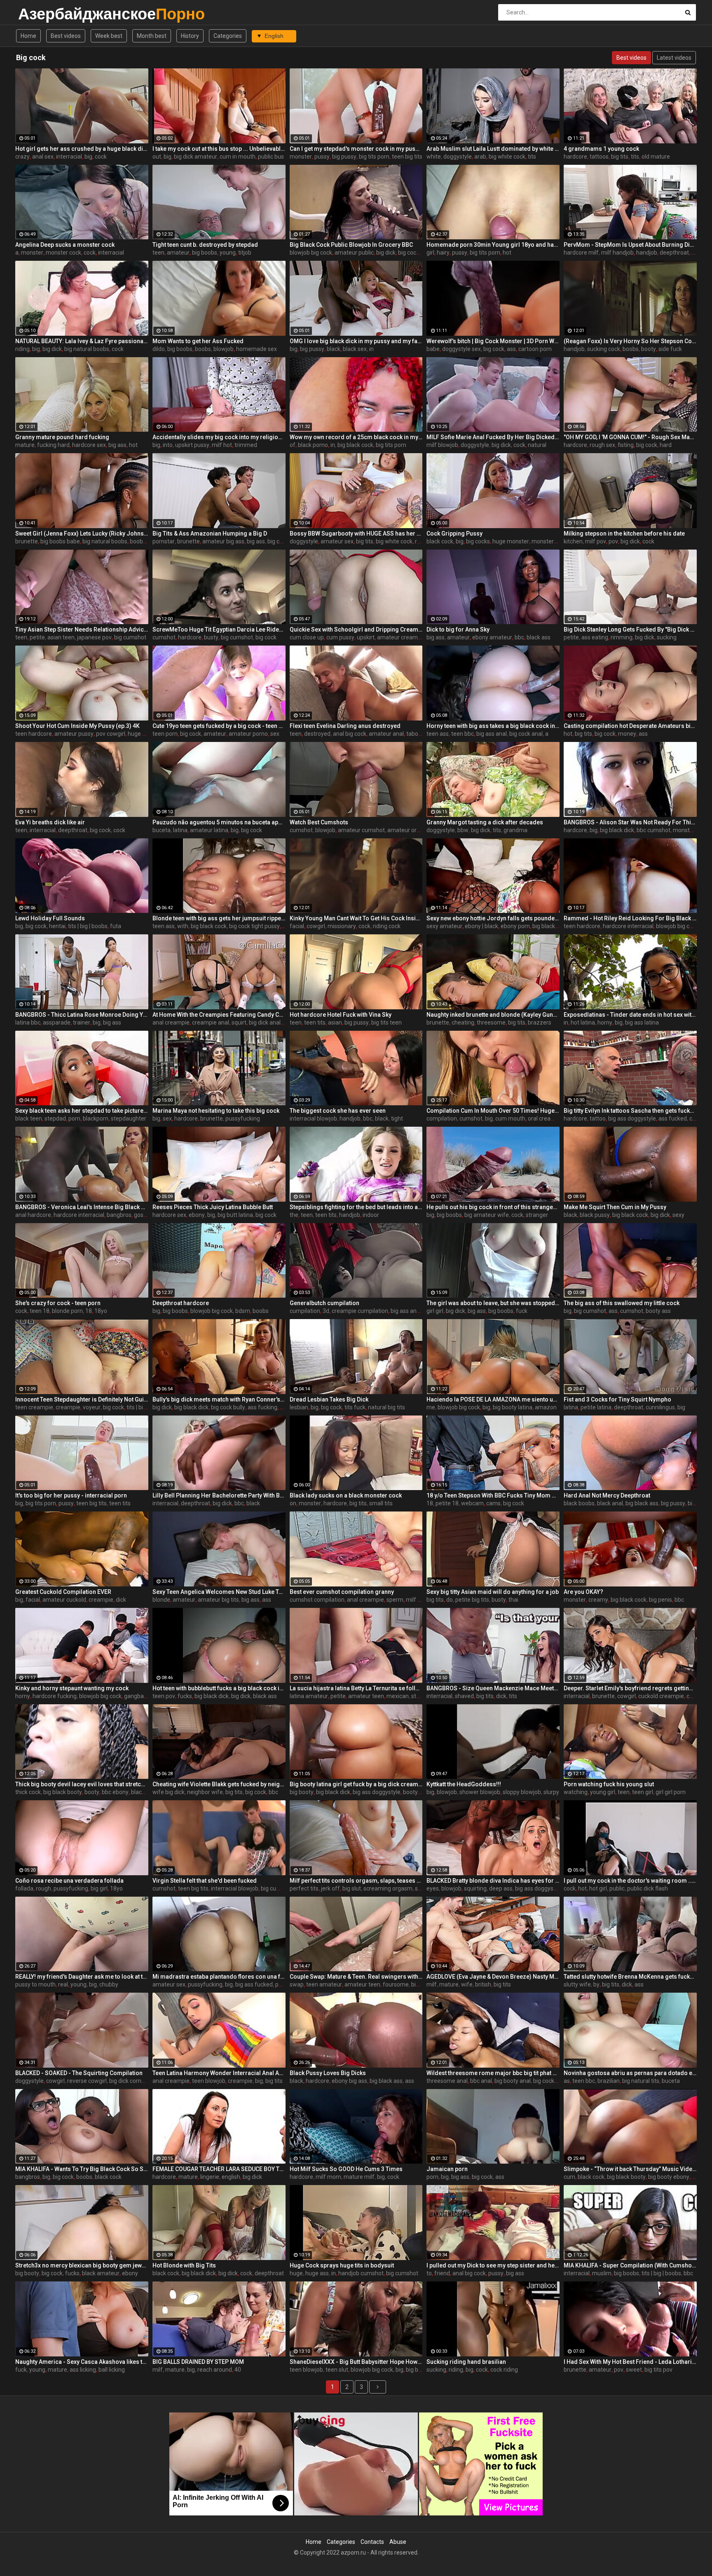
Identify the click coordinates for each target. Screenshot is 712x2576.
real (63, 1984)
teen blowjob (209, 2081)
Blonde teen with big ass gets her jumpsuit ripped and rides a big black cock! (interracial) (219, 918)
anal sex (43, 157)
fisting (626, 445)
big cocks (478, 541)
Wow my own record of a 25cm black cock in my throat (356, 437)
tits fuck (355, 1407)
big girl (99, 1888)
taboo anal (420, 734)
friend (442, 2273)
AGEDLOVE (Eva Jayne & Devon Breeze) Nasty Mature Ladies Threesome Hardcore (493, 1977)
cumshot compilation (317, 1600)
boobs (203, 349)
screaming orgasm (388, 1888)
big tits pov (658, 2370)
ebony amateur (492, 637)
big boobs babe (60, 541)
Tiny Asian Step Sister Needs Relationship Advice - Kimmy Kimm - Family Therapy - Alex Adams (82, 629)
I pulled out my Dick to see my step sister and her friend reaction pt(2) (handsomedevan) (493, 2265)
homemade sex (256, 349)
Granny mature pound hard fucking (62, 437)
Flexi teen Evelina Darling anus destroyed (345, 726)
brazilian (609, 2081)
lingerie (210, 2177)
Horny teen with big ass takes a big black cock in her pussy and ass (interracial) (493, 726)
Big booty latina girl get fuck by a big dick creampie (356, 1784)
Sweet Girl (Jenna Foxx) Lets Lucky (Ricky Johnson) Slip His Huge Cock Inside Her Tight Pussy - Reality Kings (82, 533)
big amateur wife (487, 1215)
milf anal (417, 1600)
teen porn (165, 734)
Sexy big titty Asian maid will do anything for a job (493, 1592)
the (294, 1215)
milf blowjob (442, 445)
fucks (185, 1696)
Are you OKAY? (583, 1592)
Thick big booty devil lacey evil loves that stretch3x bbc (82, 1784)
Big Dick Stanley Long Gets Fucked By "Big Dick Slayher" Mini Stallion (630, 629)
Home (28, 36)
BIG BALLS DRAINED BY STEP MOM (198, 2362)
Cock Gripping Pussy (454, 533)
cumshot (164, 637)
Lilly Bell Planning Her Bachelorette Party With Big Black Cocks (219, 1495)
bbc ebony (115, 1792)
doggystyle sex (461, 349)
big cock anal (526, 734)
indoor (371, 1215)
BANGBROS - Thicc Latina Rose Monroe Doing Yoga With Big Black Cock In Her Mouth (82, 1015)
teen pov (164, 1696)
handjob (647, 253)
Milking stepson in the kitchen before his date (624, 533)
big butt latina (235, 1215)
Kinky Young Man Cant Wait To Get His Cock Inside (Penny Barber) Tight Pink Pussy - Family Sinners (356, 918)
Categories (228, 36)
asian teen (61, 637)
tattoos (599, 157)
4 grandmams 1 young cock (601, 149)
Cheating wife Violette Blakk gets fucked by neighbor (219, 1784)
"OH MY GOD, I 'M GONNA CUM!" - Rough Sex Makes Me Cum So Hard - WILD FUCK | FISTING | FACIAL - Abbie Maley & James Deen (630, 437)
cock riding (504, 2370)
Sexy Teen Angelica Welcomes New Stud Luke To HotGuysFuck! (219, 1592)
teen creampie (34, 1407)
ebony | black (481, 926)
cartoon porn (535, 349)
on (293, 1503)
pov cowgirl (111, 734)
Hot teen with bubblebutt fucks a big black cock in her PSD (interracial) (219, 1688)
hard (666, 445)
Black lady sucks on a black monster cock (346, 1495)
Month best (152, 36)
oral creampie (546, 1118)
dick (121, 1600)
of (293, 445)
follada (24, 1888)
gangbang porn (144, 1696)
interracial (69, 157)
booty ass (658, 1311)
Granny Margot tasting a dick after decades (485, 822)
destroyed (317, 734)
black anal (610, 1503)
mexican (398, 1696)
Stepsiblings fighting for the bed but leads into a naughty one (356, 1207)
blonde (161, 1600)
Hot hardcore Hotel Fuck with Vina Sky (341, 1015)
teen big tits (407, 157)
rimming (622, 637)
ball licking (112, 2370)
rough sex (602, 445)
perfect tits (304, 1888)
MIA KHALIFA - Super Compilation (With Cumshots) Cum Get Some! (630, 2265)
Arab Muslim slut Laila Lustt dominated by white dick (493, 149)
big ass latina (642, 1022)
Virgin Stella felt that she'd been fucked (205, 1881)
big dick (386, 253)
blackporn (96, 1118)
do (450, 1600)
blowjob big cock (311, 253)
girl (430, 253)
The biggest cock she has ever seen (338, 1111)
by (596, 1984)
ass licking (83, 2370)
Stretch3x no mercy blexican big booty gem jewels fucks (82, 2265)
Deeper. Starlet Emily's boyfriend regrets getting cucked (630, 1688)
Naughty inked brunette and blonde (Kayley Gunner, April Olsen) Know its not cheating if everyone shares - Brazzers (493, 1015)
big (88, 157)
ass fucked (673, 1118)
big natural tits (641, 2081)
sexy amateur (444, 926)
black (334, 349)
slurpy (551, 1792)
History (190, 36)
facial (297, 926)
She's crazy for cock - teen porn (58, 1303)
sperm (395, 1600)
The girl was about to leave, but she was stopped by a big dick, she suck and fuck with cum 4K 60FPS (493, 1303)
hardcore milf (581, 253)
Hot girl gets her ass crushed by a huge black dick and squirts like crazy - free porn (82, 149)
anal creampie (171, 1022)
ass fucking (262, 1407)
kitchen (573, 541)
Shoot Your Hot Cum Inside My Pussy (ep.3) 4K (77, 726)
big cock (409, 253)
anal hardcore (33, 1215)
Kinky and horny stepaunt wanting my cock (72, 1688)
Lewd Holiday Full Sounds (50, 918)
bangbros (119, 1215)
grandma (515, 830)
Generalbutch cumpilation (324, 1303)
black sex (355, 349)
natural (537, 445)
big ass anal (492, 734)
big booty (302, 1792)
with (183, 926)
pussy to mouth (35, 1984)
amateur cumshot (361, 830)
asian (335, 1022)
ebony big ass (349, 2081)
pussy (322, 157)
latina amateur (309, 1696)
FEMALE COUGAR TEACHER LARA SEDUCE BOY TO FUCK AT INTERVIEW (219, 2169)
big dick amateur (196, 157)
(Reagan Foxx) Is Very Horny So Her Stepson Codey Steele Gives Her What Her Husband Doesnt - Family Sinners (630, 341)
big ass (117, 445)
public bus (271, 157)
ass (511, 349)
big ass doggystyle (632, 1118)
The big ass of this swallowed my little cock (622, 1303)
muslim (602, 2273)
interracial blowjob (313, 1118)
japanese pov (94, 637)
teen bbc (463, 734)
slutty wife (577, 1984)
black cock (440, 541)
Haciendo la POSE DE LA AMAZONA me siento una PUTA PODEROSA (493, 1399)
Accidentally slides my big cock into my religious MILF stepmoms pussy (219, 437)
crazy (22, 157)
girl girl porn (671, 1792)
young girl (603, 1792)
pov (613, 541)
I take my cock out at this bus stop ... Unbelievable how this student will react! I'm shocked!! (219, 149)
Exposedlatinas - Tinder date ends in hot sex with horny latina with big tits (630, 1015)
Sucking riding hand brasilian (466, 2362)
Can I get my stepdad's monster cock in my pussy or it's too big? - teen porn (356, 149)
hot (507, 253)
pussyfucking (243, 1118)
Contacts (372, 2542)
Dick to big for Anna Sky (458, 629)
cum (569, 2177)
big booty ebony (669, 2177)
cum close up (307, 637)
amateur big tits (218, 1600)
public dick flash (648, 1888)
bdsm (243, 1311)
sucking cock (604, 349)
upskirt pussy (192, 445)
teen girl (643, 1792)
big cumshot (130, 637)
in (371, 349)
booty (649, 349)
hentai (57, 926)
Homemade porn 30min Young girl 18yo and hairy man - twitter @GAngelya (493, 245)
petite (37, 637)
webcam (472, 1503)
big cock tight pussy (254, 926)
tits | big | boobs (88, 926)
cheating (463, 1022)
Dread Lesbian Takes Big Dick (329, 1399)
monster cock (63, 253)
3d (326, 1311)
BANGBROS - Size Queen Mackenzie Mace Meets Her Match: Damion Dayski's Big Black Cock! (493, 1688)
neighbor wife (205, 1792)
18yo (101, 1311)
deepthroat (674, 253)
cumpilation (305, 1311)
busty (211, 637)
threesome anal (447, 2081)
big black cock (355, 445)
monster (301, 157)
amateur (178, 253)
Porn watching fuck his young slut (609, 1784)
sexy (678, 1215)
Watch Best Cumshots (319, 822)
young (228, 253)
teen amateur (324, 1984)
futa (116, 926)
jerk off (330, 1888)
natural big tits (386, 1407)
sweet (634, 2370)
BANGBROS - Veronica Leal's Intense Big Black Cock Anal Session (82, 1207)
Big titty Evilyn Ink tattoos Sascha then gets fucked (630, 1111)
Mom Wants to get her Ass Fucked (198, 341)
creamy (598, 1600)
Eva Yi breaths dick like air (50, 822)
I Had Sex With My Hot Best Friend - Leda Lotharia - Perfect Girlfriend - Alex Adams (630, 2362)
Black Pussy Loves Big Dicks (328, 2073)
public (617, 1888)
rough (43, 1888)
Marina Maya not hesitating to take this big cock (216, 1111)
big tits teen (386, 1022)
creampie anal (211, 1022)
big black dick (617, 830)
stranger (537, 1215)
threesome (491, 1022)
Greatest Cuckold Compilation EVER (63, 1592)
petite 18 (447, 1503)
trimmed (246, 445)
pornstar (164, 541)
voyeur (92, 1407)
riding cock (387, 926)
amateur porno (248, 734)
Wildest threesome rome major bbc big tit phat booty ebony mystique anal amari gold (493, 2073)
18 (89, 1311)
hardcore (575, 157)
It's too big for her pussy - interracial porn (71, 1495)
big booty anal (513, 2081)
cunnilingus (660, 1407)
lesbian (299, 1407)
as (567, 2081)
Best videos (66, 36)
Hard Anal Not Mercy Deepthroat (607, 1495)
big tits (620, 157)
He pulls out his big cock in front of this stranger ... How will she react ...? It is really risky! (493, 1207)
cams (493, 1503)
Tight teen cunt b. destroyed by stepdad (205, 245)
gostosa (144, 1215)
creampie (68, 1407)
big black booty (63, 1792)
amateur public (354, 253)
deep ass (501, 1888)
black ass (539, 637)
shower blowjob (480, 1792)
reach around (215, 2370)
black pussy (595, 1215)
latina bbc (28, 1022)
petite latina (596, 1407)
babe (433, 349)
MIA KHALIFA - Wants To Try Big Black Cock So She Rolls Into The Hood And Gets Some (82, 2169)
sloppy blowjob (522, 1792)
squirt (239, 1022)
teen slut (337, 2370)
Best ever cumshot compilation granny (342, 1592)
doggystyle (458, 157)
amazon (546, 1407)
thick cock (28, 1792)
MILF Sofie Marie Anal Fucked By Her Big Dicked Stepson (493, 437)
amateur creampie (401, 637)
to (429, 2273)
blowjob (224, 349)
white (434, 157)
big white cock (507, 157)
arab (480, 157)
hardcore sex (89, 445)
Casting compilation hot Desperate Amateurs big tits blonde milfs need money (630, 726)
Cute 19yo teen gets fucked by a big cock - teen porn (219, 726)
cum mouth (510, 1118)
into (168, 445)
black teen (29, 1118)
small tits (381, 1503)
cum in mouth (238, 157)
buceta (162, 830)
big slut (352, 1888)
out (157, 157)
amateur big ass (223, 541)
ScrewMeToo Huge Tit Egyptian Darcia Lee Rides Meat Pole (219, 629)
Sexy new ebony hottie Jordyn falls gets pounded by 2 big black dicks (493, 918)
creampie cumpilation (360, 1311)
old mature (656, 157)
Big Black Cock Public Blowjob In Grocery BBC (351, 245)
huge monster (511, 541)
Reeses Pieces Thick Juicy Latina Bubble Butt (213, 1207)
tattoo (598, 1118)
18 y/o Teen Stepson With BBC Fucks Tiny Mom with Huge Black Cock (493, 1495)
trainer (82, 1022)
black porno (313, 445)
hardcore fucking (55, 1696)
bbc (519, 637)
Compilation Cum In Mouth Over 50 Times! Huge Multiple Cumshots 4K (493, 1111)
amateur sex (337, 541)
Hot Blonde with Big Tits (184, 2265)
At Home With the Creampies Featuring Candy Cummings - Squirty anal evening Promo (219, 1015)
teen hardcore (34, 734)
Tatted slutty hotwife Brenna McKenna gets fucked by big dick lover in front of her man (630, 1977)
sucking (667, 637)
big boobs (205, 253)
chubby (109, 1984)
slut (420, 1888)
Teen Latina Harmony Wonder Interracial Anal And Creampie (219, 2073)
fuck (522, 1311)
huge (296, 2273)
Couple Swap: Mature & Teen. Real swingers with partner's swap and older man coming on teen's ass (356, 1977)
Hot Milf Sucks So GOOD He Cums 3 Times (346, 2169)
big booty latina (513, 1407)
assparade (57, 1022)
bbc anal (481, 2081)
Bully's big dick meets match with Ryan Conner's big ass (219, 1399)
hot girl (598, 1888)
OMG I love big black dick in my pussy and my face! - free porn (356, 341)
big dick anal (265, 1022)
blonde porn (67, 1311)
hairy (443, 253)
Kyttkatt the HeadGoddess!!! (464, 1784)
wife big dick (169, 1792)
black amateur (101, 2273)
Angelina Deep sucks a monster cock (65, 245)
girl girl (435, 1311)
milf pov (596, 541)
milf (432, 1984)
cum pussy (340, 637)
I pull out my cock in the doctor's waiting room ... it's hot (630, 1881)
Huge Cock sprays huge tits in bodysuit (342, 2265)
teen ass (438, 734)
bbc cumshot (653, 830)
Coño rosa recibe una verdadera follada (69, 1881)
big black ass (549, 926)
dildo (159, 349)
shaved (464, 1696)
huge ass (317, 2273)
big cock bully (228, 1407)
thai (513, 1600)
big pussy (344, 157)
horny (605, 1022)
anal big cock (350, 734)
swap (297, 1984)
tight (397, 1118)
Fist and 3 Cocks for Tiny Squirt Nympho (617, 1399)
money (627, 734)
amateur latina (209, 830)
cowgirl (316, 926)
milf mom (328, 2177)
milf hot (222, 445)
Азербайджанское (40, 14)
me (431, 1407)
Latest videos (674, 58)
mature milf (359, 2177)
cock (101, 157)
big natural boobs (87, 349)
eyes (433, 1888)
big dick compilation (135, 2081)
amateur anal (386, 734)
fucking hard (53, 445)
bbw (463, 830)
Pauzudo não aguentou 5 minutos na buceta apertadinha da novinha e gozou (219, 822)
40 (238, 2370)
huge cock (141, 734)
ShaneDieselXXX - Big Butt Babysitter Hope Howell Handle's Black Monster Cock (356, 2362)
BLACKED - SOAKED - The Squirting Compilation (79, 2073)
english (231, 2177)
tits (532, 157)
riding (22, 349)
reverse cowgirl (87, 2081)
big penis (660, 1600)
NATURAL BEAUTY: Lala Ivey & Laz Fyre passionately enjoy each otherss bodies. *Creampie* (82, 341)
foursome (396, 1984)
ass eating (595, 637)
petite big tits (472, 1600)
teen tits (315, 1022)
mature (25, 445)
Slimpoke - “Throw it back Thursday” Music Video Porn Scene (630, 2169)
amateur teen (366, 1696)
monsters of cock (554, 541)
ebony (197, 1215)
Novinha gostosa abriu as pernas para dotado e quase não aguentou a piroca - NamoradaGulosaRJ (630, 2073)
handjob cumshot (361, 2273)
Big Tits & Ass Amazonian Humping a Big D (210, 533)
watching (576, 1792)
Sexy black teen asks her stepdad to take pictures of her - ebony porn (82, 1111)
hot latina (583, 1022)
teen (158, 253)
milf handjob (617, 253)
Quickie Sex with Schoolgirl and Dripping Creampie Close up (356, 629)
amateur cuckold (64, 1600)
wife (467, 1984)
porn (74, 1118)
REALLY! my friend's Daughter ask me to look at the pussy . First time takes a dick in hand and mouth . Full (82, 1977)
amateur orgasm (409, 830)
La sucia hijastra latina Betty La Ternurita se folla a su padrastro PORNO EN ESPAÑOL (356, 1688)
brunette (27, 541)
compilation (442, 1118)
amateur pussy (74, 734)
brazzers (540, 1022)
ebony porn (515, 926)
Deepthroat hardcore (181, 1303)
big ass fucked (254, 1984)
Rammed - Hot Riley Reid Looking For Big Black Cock (630, 918)
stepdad (55, 1118)
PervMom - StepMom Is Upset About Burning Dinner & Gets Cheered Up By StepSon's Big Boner (630, 245)
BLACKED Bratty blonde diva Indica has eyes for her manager (493, 1881)
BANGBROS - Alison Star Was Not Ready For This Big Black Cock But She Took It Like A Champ (630, 822)
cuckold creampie (661, 1696)
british (483, 1984)
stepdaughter (129, 1118)
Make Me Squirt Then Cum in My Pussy (615, 1207)
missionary (342, 926)
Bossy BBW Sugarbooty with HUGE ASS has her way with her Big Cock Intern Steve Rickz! (356, 533)
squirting (475, 1888)
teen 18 (40, 1311)
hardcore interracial (628, 926)
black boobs (579, 1503)
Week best (109, 36)
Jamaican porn (447, 2169)
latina (180, 830)
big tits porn (374, 157)
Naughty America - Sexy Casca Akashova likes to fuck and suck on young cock (82, 2362)
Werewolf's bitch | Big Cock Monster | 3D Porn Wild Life (493, 341)
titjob (245, 253)
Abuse (398, 2542)
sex (275, 734)
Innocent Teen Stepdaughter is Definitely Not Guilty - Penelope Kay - (82, 1399)
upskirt (366, 637)
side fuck (670, 349)
